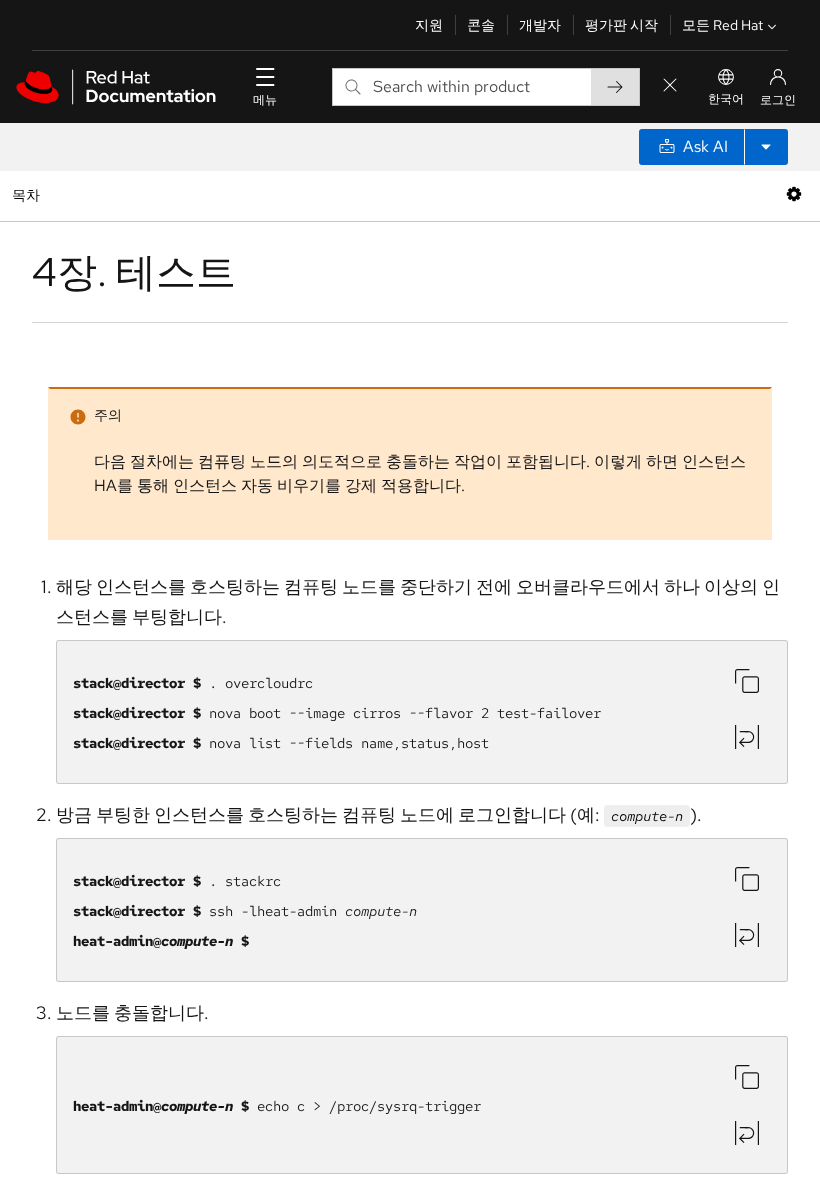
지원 (429, 25)
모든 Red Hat (722, 25)
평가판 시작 (621, 25)
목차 (28, 194)
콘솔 (481, 25)
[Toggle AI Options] (766, 147)
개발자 (540, 25)
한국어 (726, 99)
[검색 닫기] (670, 86)
